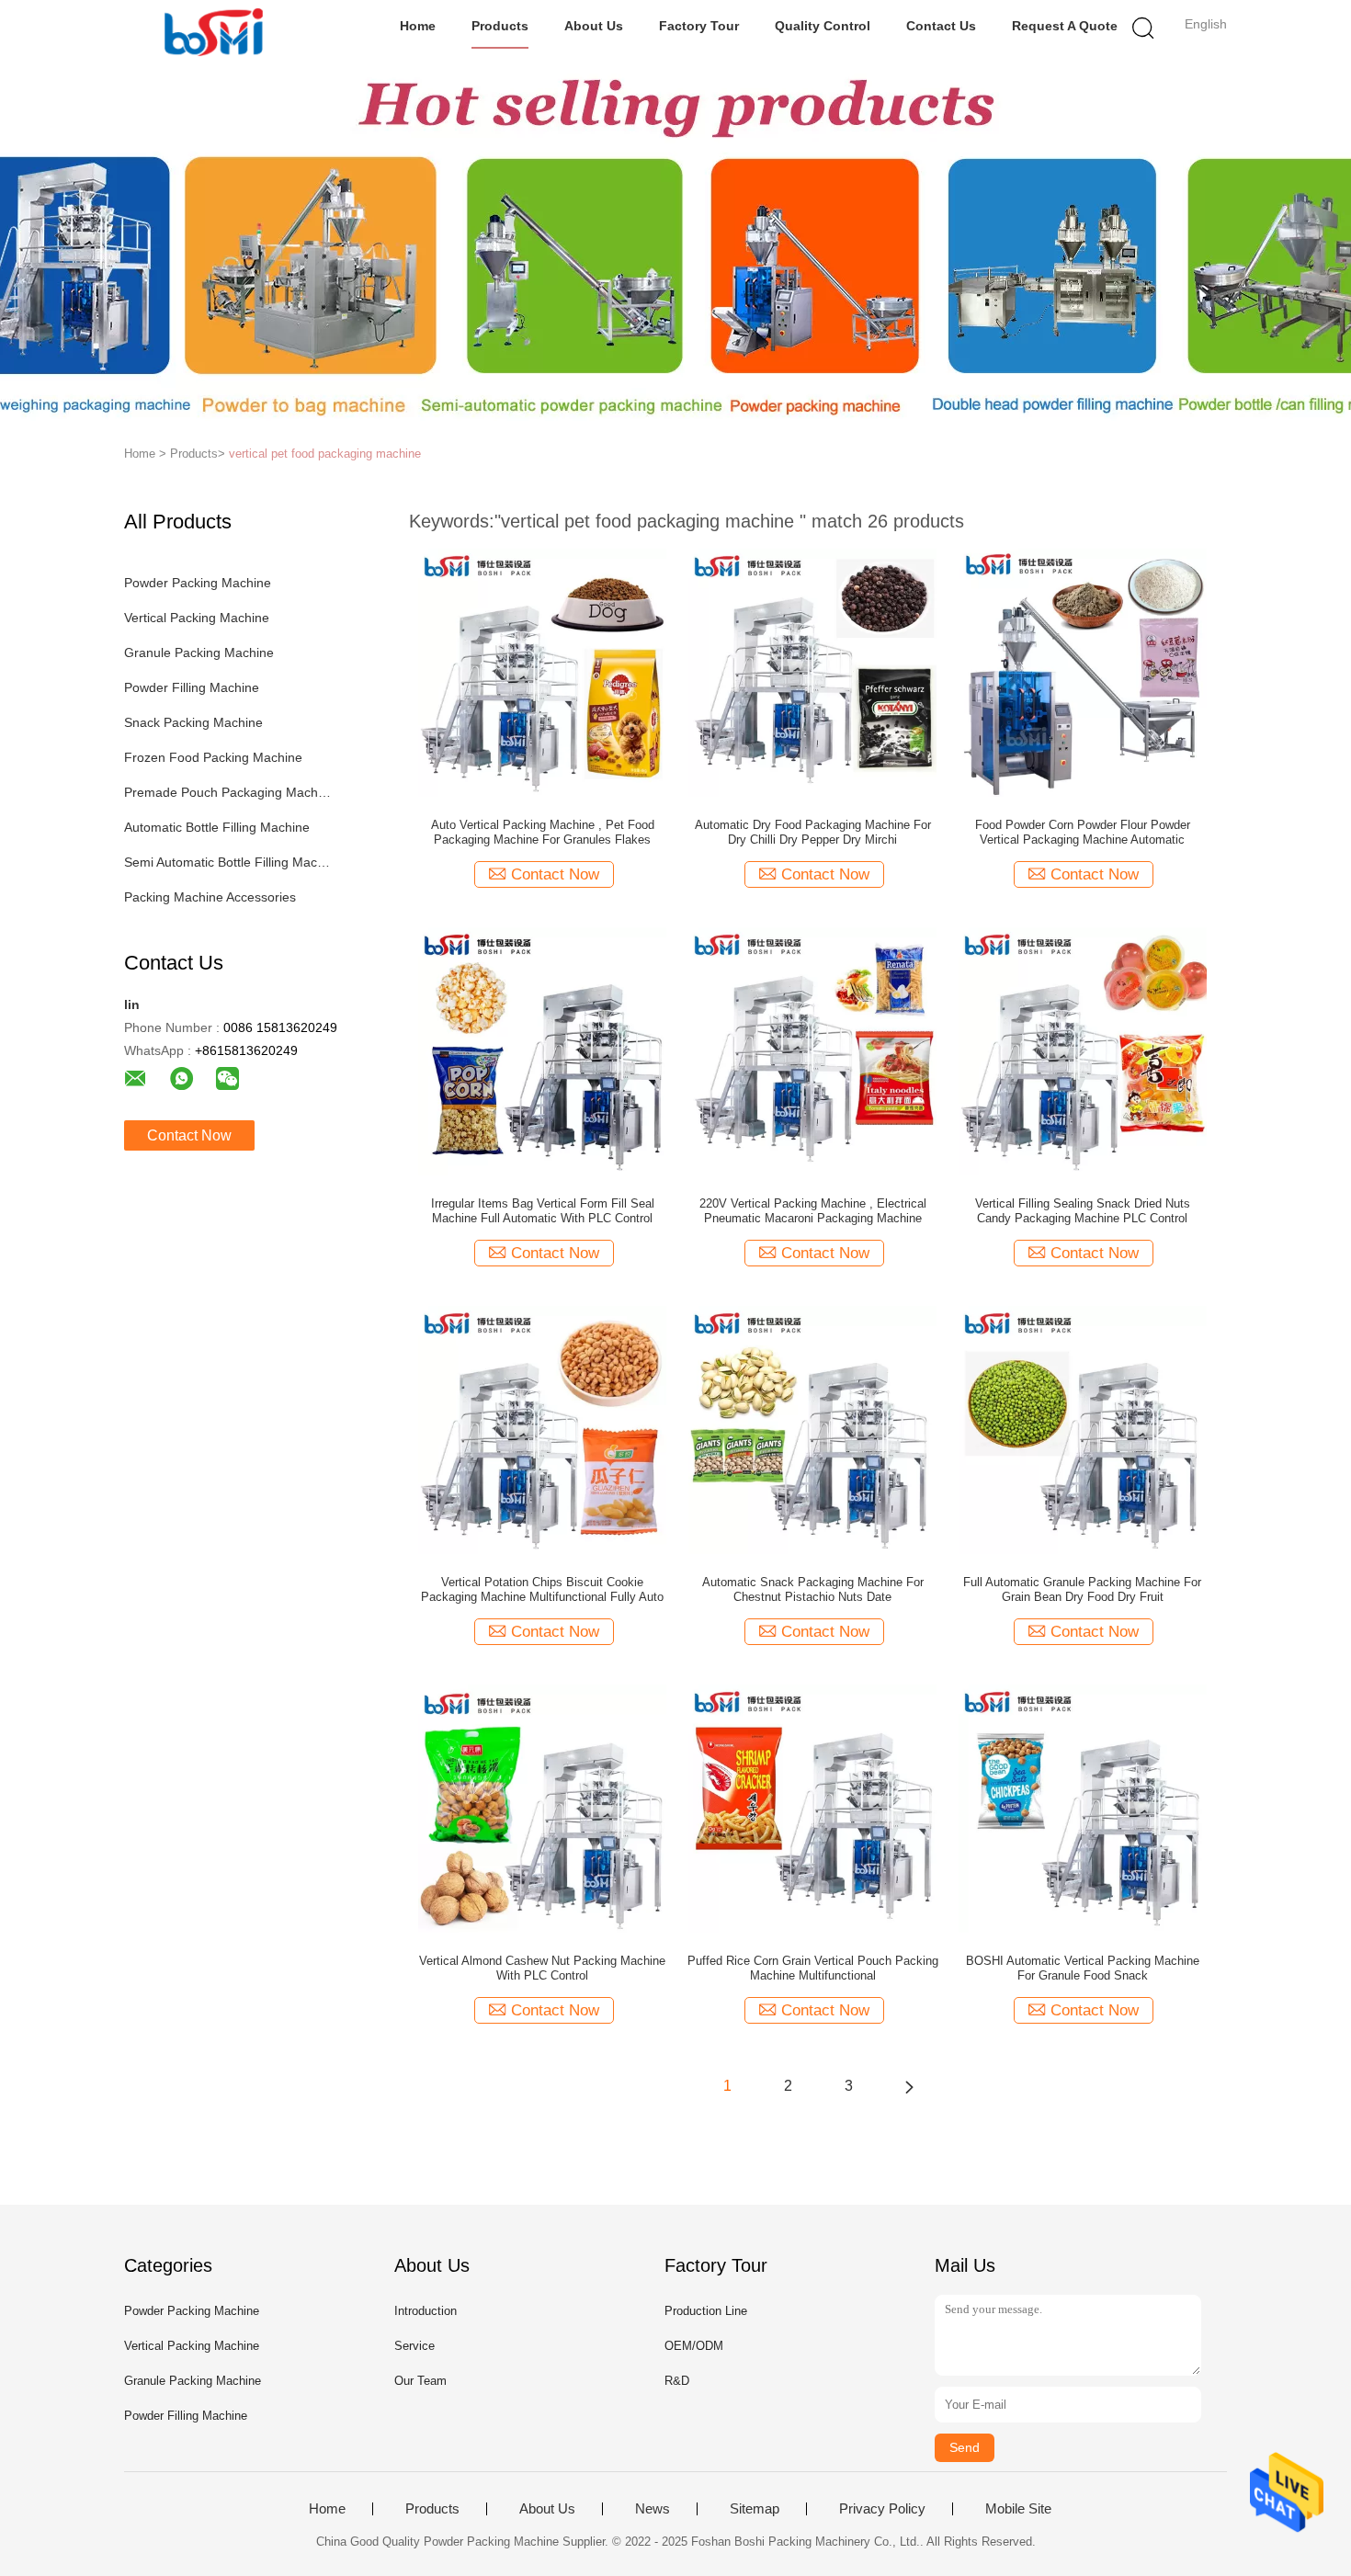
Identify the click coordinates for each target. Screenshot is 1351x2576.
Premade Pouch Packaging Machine (228, 792)
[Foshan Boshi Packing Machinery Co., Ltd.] (214, 32)
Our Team (420, 2381)
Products (500, 26)
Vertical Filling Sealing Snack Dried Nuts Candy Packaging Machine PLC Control (1083, 1211)
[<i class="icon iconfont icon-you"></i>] (909, 2086)
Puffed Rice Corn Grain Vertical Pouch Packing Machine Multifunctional (813, 1968)
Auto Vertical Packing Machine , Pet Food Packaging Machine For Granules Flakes (543, 832)
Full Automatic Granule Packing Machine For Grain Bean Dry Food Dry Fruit (1082, 1589)
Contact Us (941, 26)
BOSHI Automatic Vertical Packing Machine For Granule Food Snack (1083, 1968)
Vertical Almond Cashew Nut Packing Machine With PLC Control (542, 1968)
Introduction (426, 2311)
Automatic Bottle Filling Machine (217, 827)
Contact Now (189, 1135)
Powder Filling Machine (192, 687)
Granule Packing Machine (199, 653)
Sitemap (755, 2509)
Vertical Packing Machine (197, 618)
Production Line (706, 2311)
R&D (677, 2381)
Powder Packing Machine (198, 583)
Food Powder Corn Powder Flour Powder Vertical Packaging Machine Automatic (1083, 832)
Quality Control (823, 26)
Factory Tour (699, 26)
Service (414, 2346)
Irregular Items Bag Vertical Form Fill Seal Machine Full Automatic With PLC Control (543, 1211)
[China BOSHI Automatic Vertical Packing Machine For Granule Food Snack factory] (1083, 1808)
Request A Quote (1065, 26)
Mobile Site (1018, 2509)
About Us (594, 26)
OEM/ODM (694, 2346)
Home (418, 26)
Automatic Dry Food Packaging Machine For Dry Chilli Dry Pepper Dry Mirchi (813, 832)
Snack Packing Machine (193, 722)
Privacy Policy (882, 2509)
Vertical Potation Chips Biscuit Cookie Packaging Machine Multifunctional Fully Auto (542, 1589)
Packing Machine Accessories (210, 897)
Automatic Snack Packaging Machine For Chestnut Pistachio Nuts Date (813, 1589)
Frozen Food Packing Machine (213, 757)
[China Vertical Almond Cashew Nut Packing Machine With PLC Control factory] (542, 1808)
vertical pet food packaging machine (325, 454)
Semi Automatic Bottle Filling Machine (228, 862)
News (653, 2509)
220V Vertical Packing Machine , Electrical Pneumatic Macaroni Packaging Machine (813, 1211)
